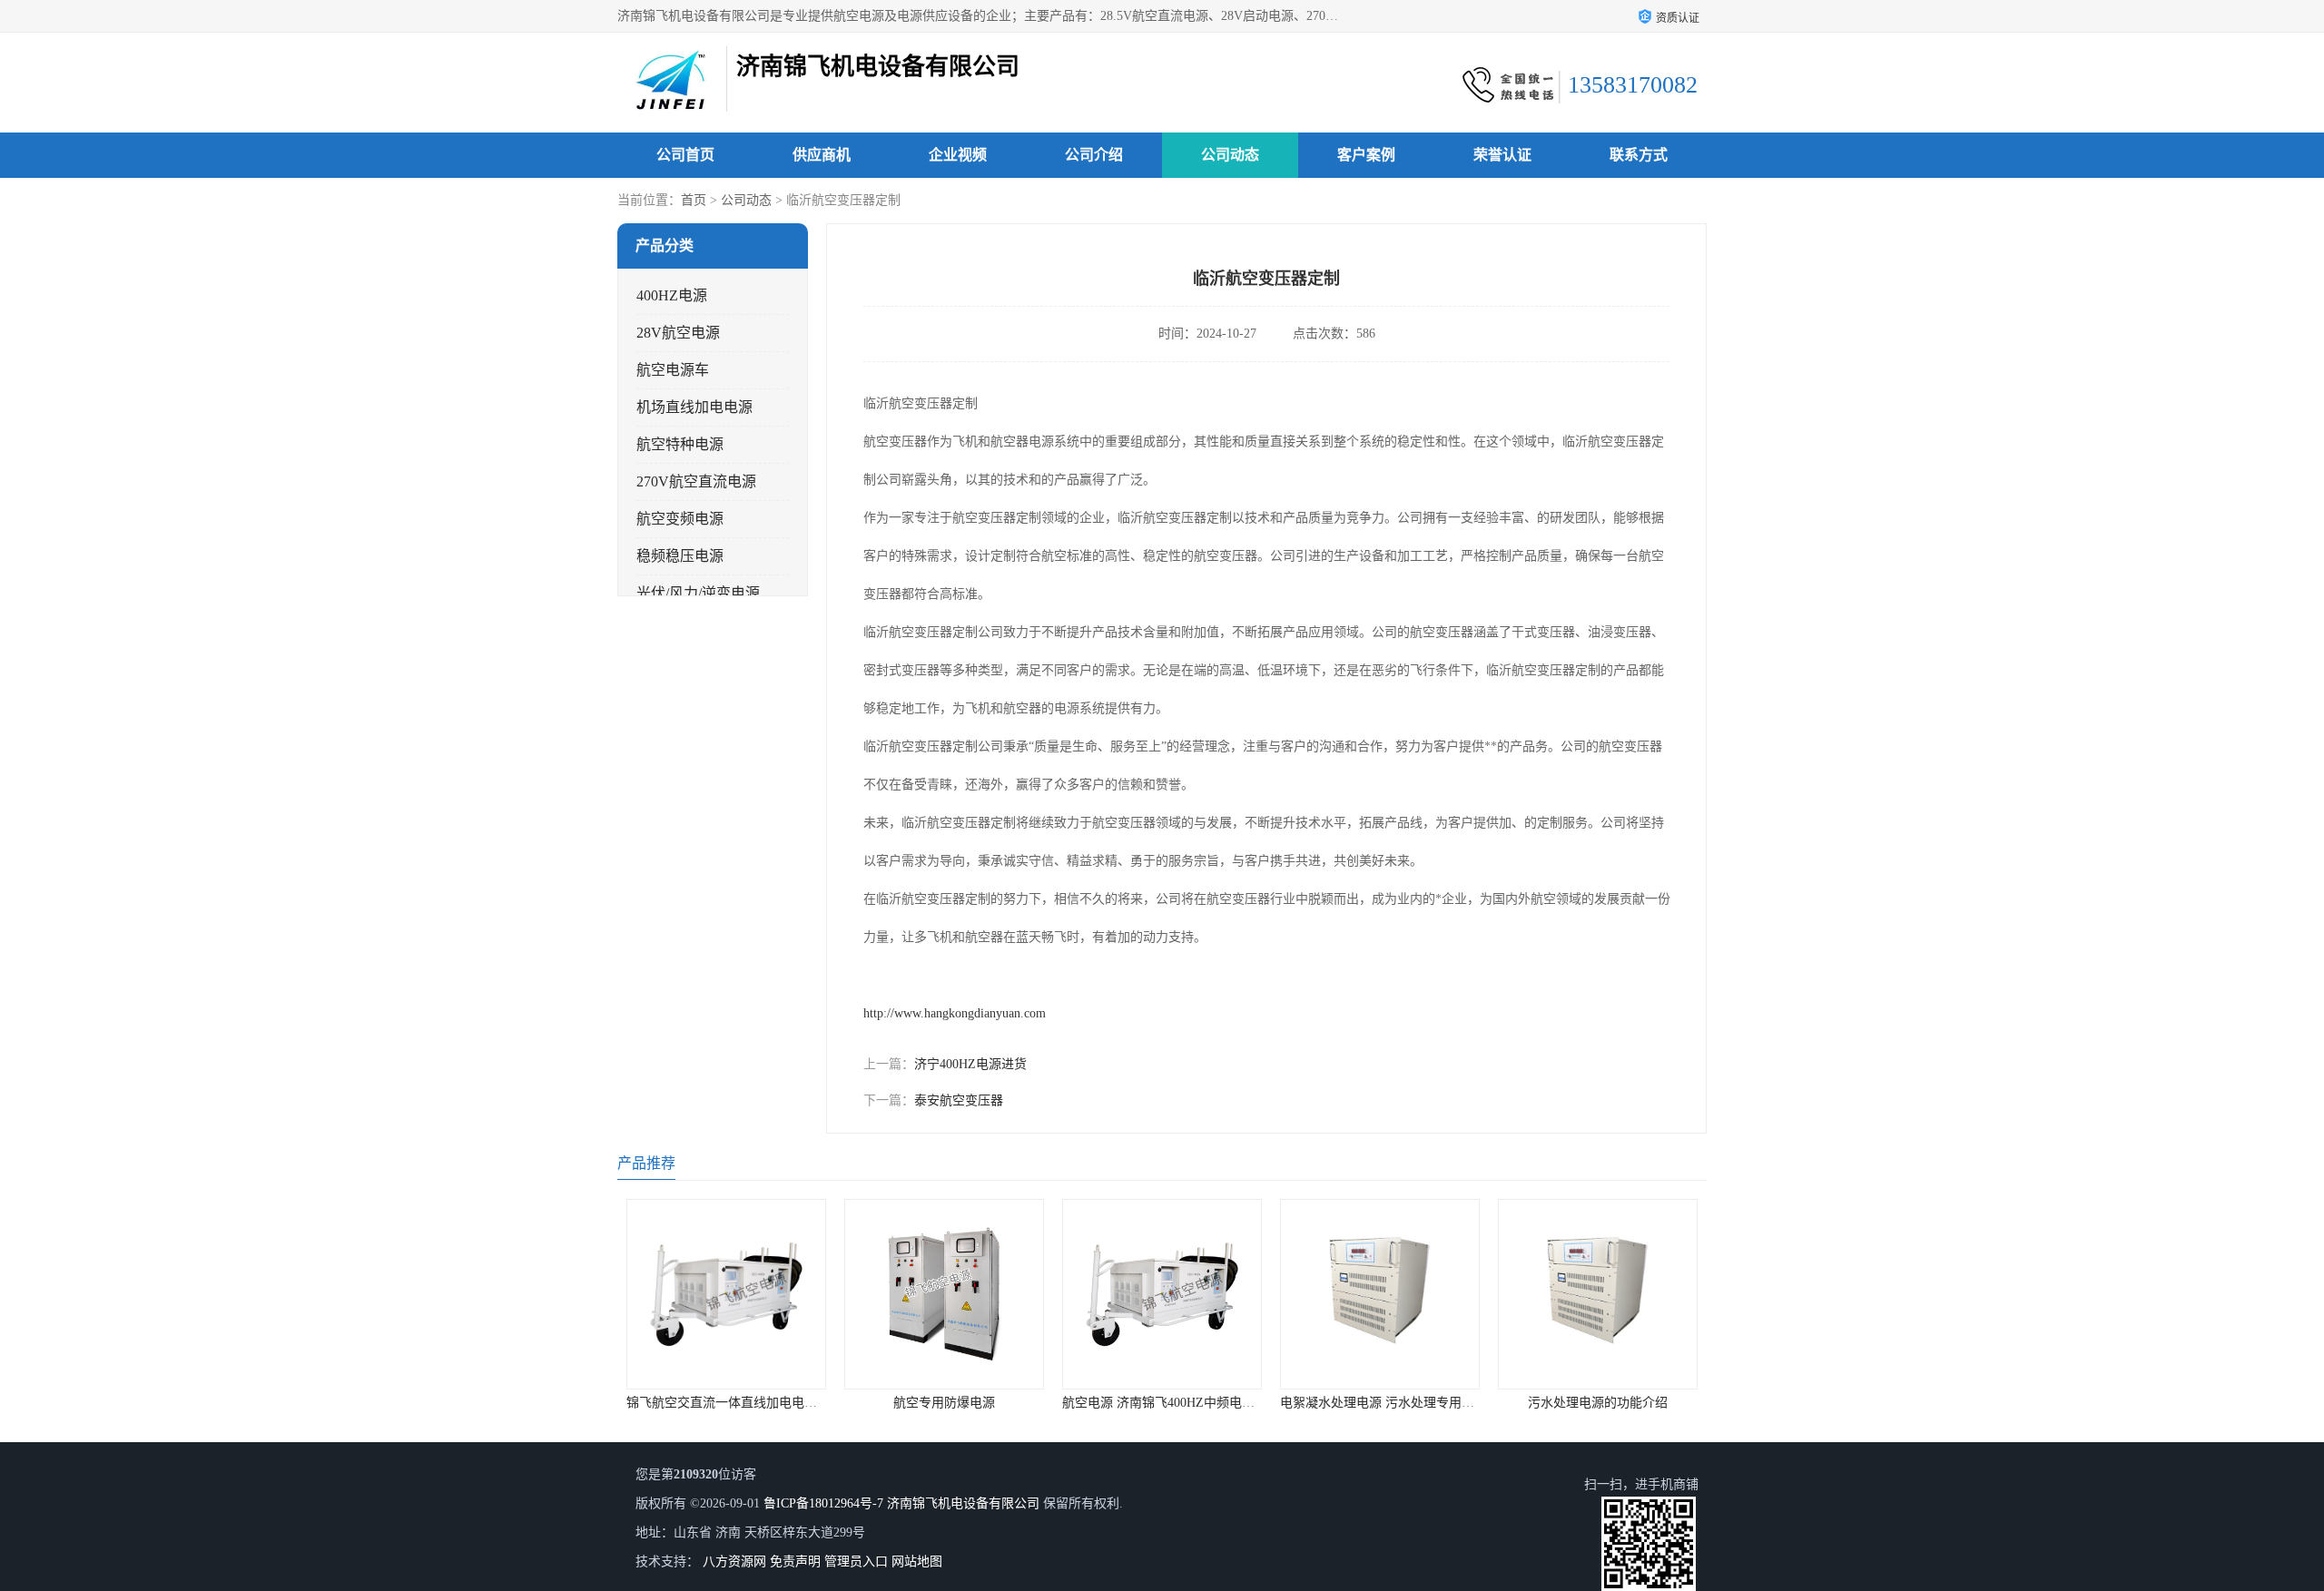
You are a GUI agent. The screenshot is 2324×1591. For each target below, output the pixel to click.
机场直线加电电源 (694, 407)
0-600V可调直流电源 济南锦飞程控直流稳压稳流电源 (1646, 1403)
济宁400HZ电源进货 (970, 1064)
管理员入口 (856, 1562)
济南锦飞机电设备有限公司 (963, 1503)
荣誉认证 (1502, 155)
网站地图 (917, 1562)
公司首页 (685, 155)
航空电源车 (673, 370)
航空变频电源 (680, 519)
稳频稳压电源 (680, 556)
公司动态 (1230, 155)
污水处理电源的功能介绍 (1380, 1403)
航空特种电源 (680, 444)
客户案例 (1366, 155)
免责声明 (795, 1562)
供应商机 (822, 155)
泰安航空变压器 (959, 1100)
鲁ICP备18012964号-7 (823, 1503)
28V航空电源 (678, 333)
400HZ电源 (672, 295)
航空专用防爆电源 (726, 1403)
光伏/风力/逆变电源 (698, 593)
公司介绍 (1094, 155)
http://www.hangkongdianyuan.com (955, 1013)
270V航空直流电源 (696, 481)
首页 (694, 200)
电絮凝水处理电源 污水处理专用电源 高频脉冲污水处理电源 (1231, 1403)
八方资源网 (734, 1562)
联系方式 (1639, 155)
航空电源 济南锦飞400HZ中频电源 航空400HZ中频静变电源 (1011, 1403)
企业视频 (958, 155)
